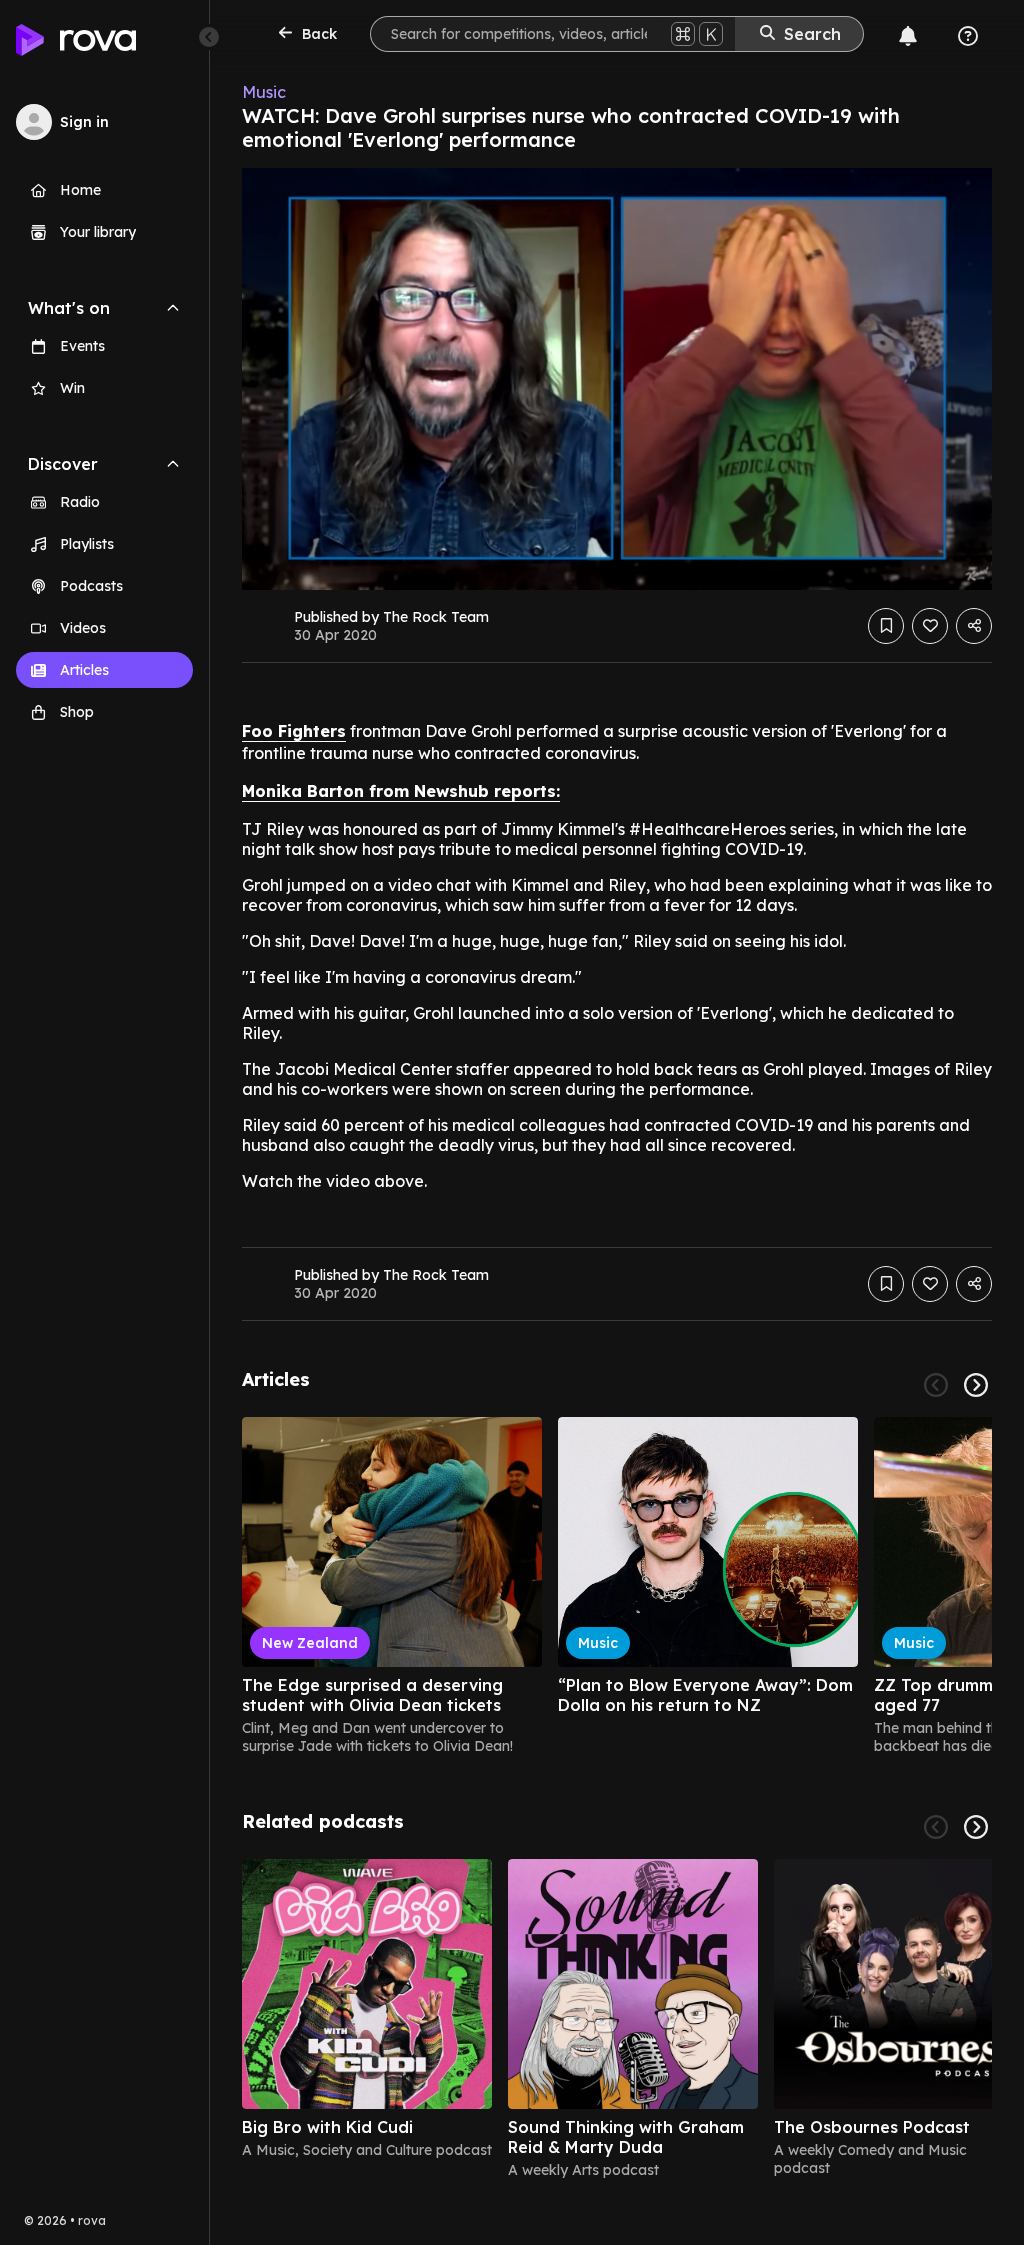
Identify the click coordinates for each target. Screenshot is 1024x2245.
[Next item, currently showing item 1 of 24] (976, 1385)
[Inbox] (908, 36)
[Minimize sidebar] (209, 37)
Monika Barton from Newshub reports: (401, 791)
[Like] (930, 626)
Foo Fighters (294, 731)
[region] (617, 1586)
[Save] (886, 626)
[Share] (974, 626)
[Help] (968, 36)
